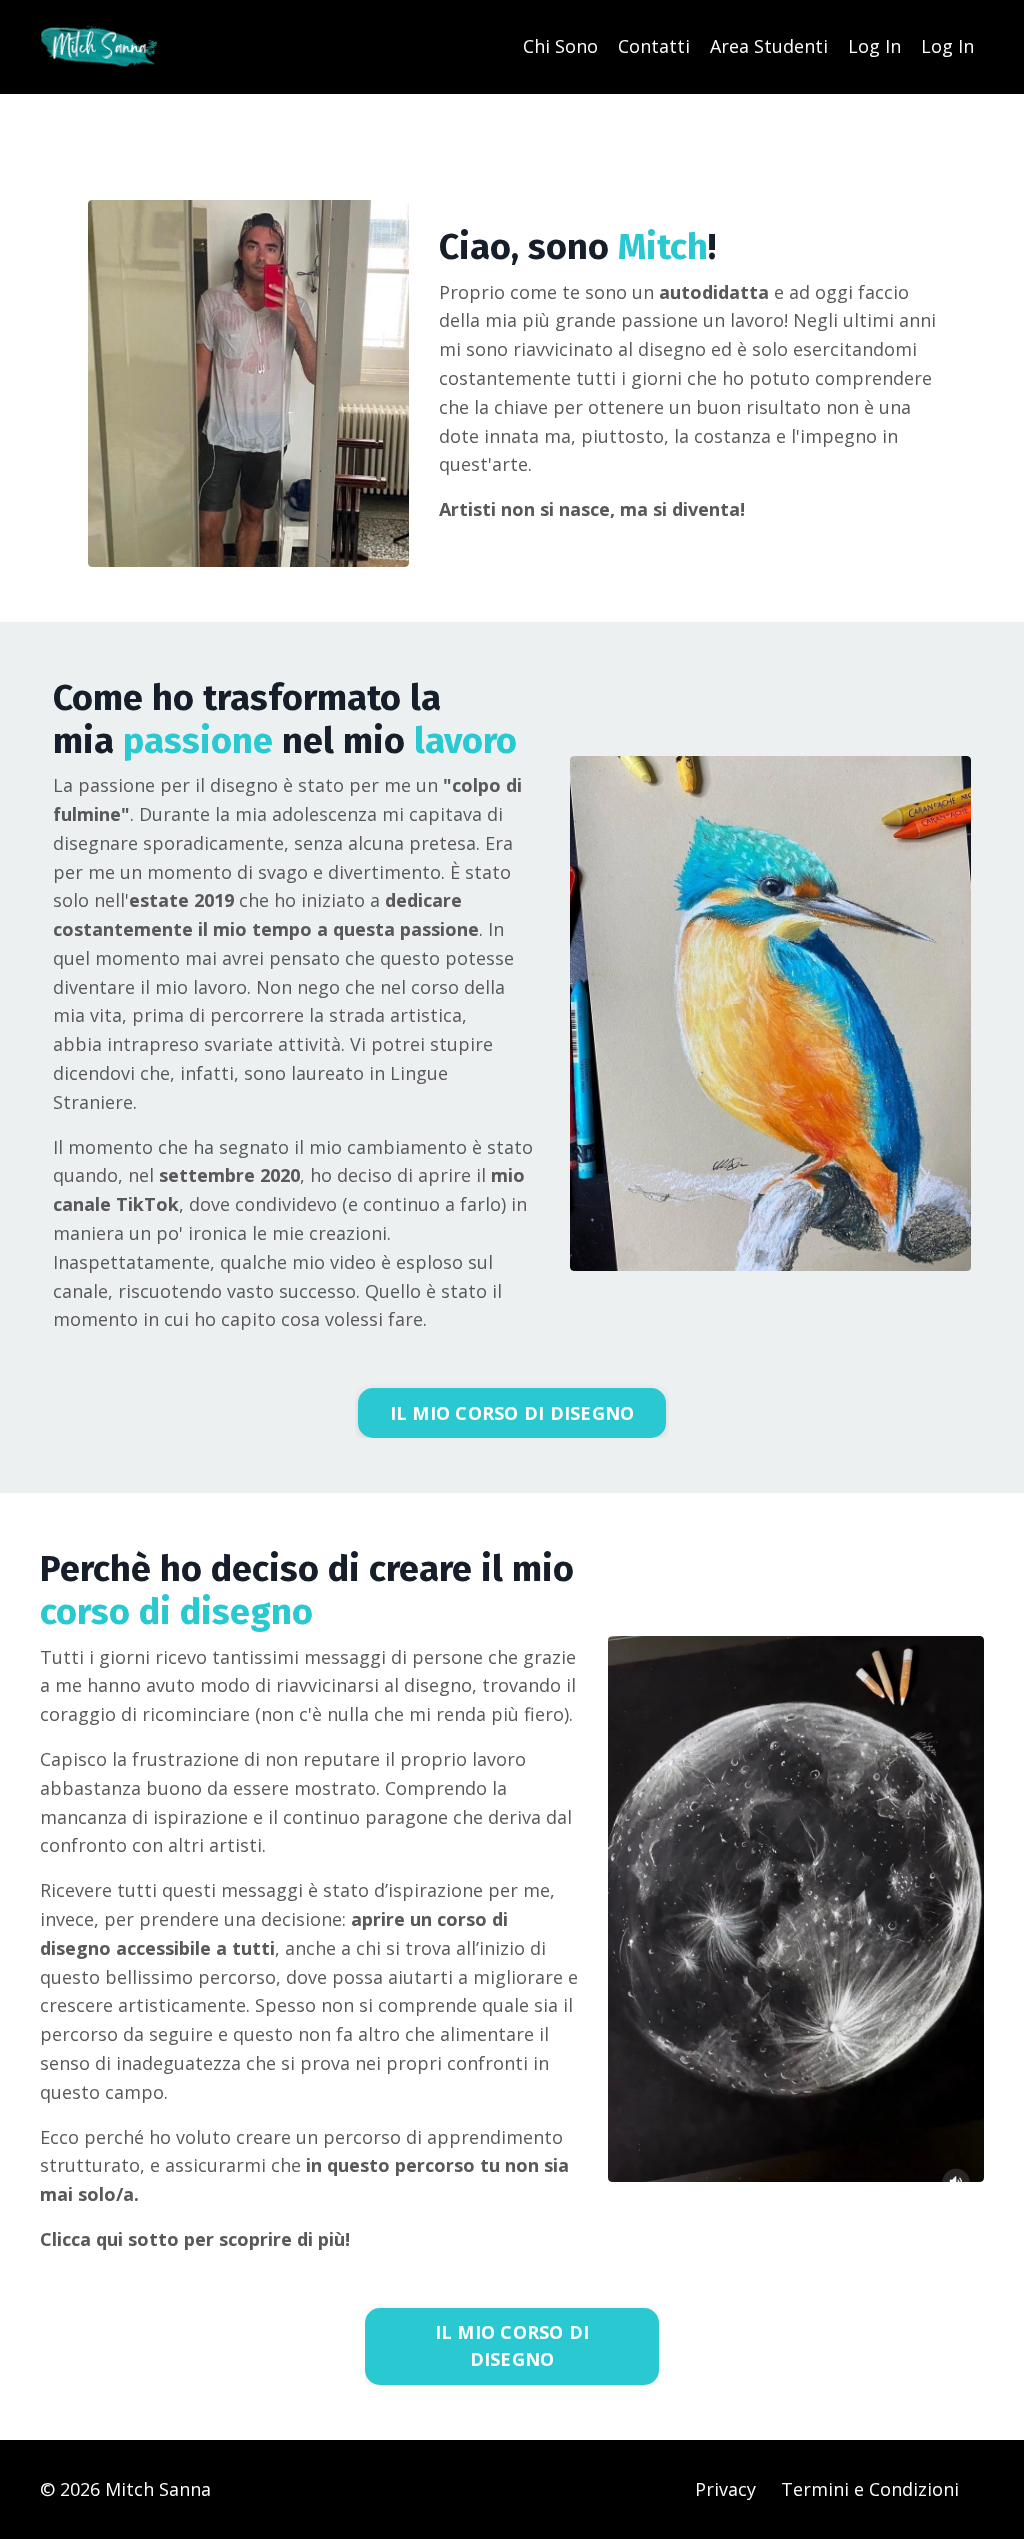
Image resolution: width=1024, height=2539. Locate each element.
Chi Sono (560, 46)
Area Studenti (769, 46)
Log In (874, 46)
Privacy (725, 2489)
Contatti (654, 46)
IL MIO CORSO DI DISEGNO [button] (512, 1413)
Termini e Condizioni (870, 2489)
